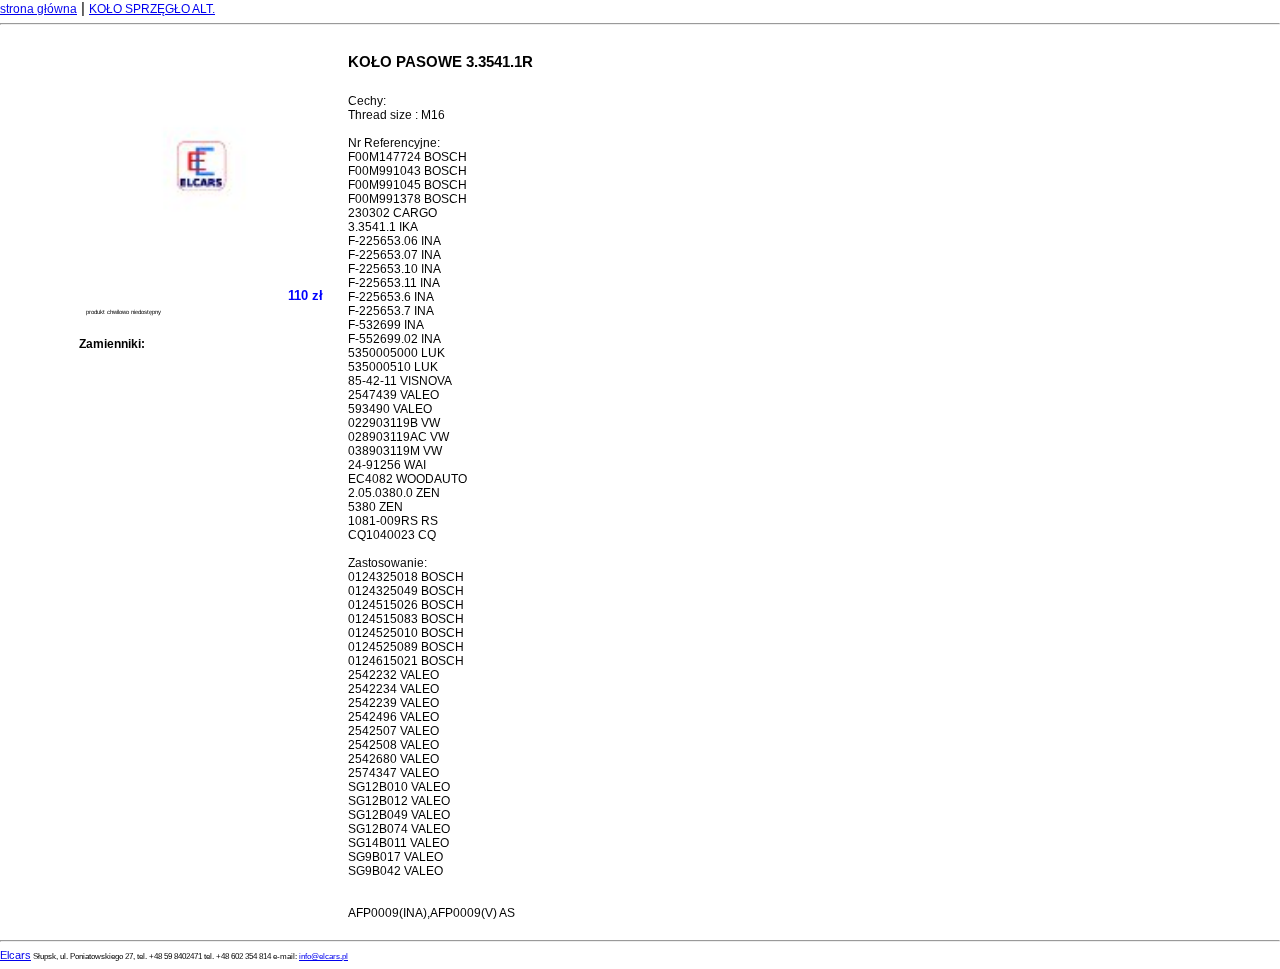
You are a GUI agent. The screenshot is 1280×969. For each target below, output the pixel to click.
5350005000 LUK (396, 353)
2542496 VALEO (393, 717)
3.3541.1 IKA (383, 227)
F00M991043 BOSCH (407, 171)
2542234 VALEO (393, 689)
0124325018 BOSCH (406, 577)
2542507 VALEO (393, 731)
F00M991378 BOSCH (407, 199)
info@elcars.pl (323, 956)
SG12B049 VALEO (399, 815)
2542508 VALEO (393, 745)
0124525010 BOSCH (406, 633)
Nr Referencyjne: (394, 143)
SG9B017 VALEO (395, 857)
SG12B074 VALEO (399, 829)
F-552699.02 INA (394, 339)
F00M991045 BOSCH (407, 185)
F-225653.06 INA (394, 241)
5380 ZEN (375, 507)
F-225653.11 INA (394, 283)
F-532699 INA (386, 325)
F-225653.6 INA (391, 297)
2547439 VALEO (393, 395)
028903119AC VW (398, 437)
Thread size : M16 (396, 115)
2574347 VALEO (393, 773)
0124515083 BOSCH (406, 619)
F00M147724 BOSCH (407, 157)
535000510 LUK (393, 367)
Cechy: (367, 101)
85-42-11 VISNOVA (400, 381)
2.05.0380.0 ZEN (394, 493)
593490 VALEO (390, 409)
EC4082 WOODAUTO (407, 479)
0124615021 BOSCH (406, 661)
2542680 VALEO (393, 759)
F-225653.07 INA (394, 255)
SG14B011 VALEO (398, 843)
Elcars (15, 955)
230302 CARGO (392, 213)
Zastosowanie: (387, 563)
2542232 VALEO (393, 675)
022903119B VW (394, 423)
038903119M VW (395, 451)
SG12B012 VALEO (399, 801)
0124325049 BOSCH (406, 591)
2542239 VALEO (393, 703)
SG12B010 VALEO (399, 787)
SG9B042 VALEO (395, 871)
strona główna (38, 9)
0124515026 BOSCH (406, 605)
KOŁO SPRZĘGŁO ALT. (152, 9)
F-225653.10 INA (394, 269)
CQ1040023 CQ (392, 535)
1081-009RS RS (393, 521)
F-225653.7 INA (391, 311)
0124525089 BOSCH (406, 647)
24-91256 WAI (387, 465)
